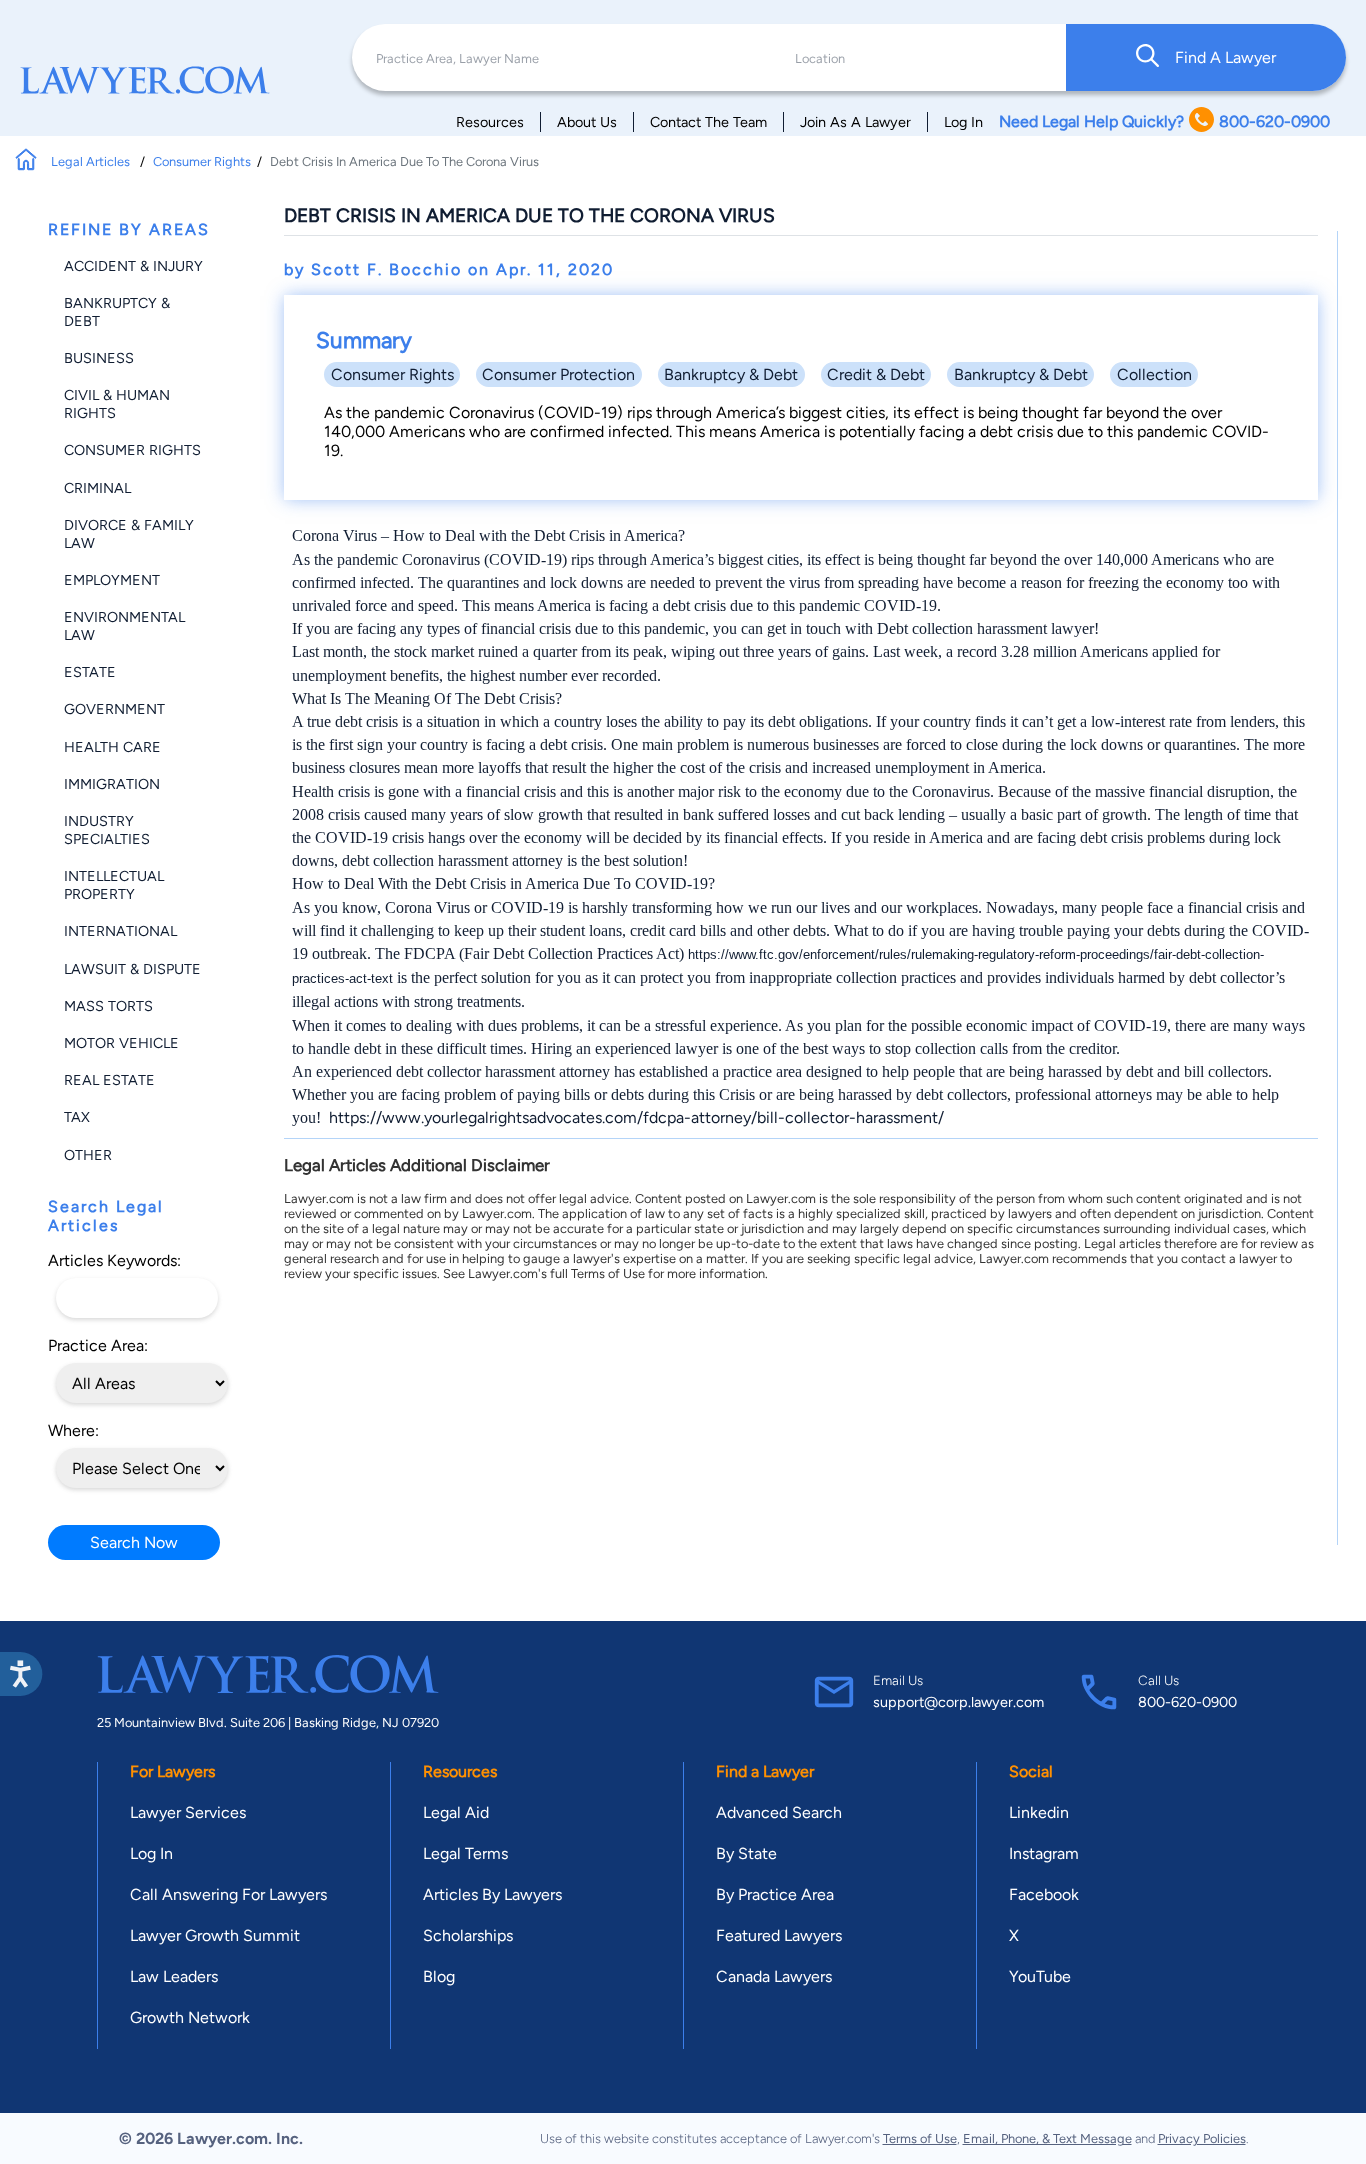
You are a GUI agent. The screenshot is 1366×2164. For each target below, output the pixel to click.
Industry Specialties (107, 830)
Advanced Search (779, 1812)
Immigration (112, 784)
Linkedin (1039, 1812)
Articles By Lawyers (492, 1894)
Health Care (112, 747)
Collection (1154, 374)
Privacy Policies (1202, 2138)
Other (88, 1155)
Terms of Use (920, 2138)
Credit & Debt (876, 374)
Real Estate (109, 1080)
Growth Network (190, 2017)
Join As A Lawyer (855, 122)
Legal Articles (92, 161)
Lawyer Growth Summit (215, 1935)
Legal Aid (456, 1812)
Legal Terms (465, 1853)
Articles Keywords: (114, 1260)
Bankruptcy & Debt (731, 374)
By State (746, 1853)
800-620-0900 (1187, 1702)
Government (114, 709)
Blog (439, 1976)
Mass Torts (108, 1006)
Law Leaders (174, 1976)
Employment (112, 580)
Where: (73, 1430)
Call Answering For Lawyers (228, 1894)
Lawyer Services (188, 1812)
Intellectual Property (114, 885)
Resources (490, 122)
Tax (77, 1117)
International (120, 931)
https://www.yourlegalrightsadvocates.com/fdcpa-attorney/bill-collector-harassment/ (636, 1117)
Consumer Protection (558, 374)
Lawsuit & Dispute (132, 969)
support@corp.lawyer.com (958, 1702)
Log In (963, 122)
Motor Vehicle (121, 1043)
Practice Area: (98, 1345)
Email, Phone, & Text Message (1047, 2138)
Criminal (97, 488)
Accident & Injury (133, 266)
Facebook (1044, 1894)
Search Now (134, 1542)
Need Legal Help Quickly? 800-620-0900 (1164, 121)
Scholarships (468, 1935)
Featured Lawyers (779, 1935)
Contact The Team (708, 122)
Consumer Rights (202, 161)
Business (99, 358)
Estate (90, 672)
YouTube (1040, 1976)
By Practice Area (775, 1894)
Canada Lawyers (774, 1976)
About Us (587, 122)
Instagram (1044, 1853)
